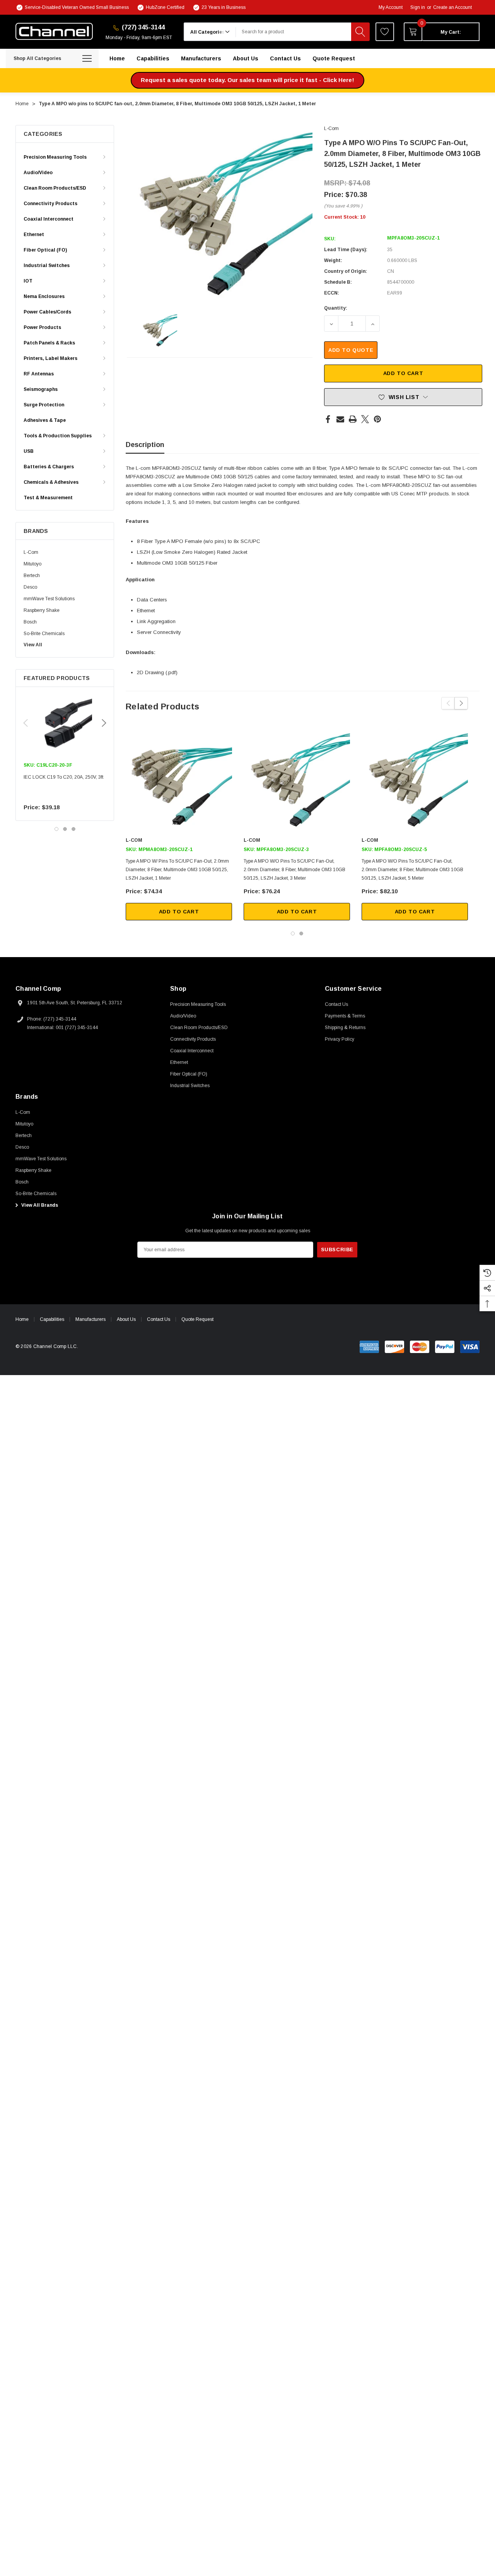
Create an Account (452, 7)
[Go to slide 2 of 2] (301, 933)
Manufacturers (90, 1319)
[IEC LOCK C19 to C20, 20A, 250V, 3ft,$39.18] (65, 724)
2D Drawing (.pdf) (157, 672)
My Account (391, 7)
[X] (365, 419)
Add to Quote (351, 350)
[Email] (340, 419)
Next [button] (104, 723)
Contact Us (159, 1319)
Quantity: (336, 308)
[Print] (353, 419)
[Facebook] (328, 419)
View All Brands (39, 1205)
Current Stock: (345, 217)
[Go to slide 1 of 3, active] (56, 829)
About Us (126, 1319)
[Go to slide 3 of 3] (73, 829)
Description (145, 445)
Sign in (418, 7)
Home (22, 1319)
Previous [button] (26, 723)
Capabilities (52, 1319)
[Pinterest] (377, 419)
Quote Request (197, 1319)
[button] (247, 80)
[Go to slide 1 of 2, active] (293, 933)
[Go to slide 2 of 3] (65, 829)
